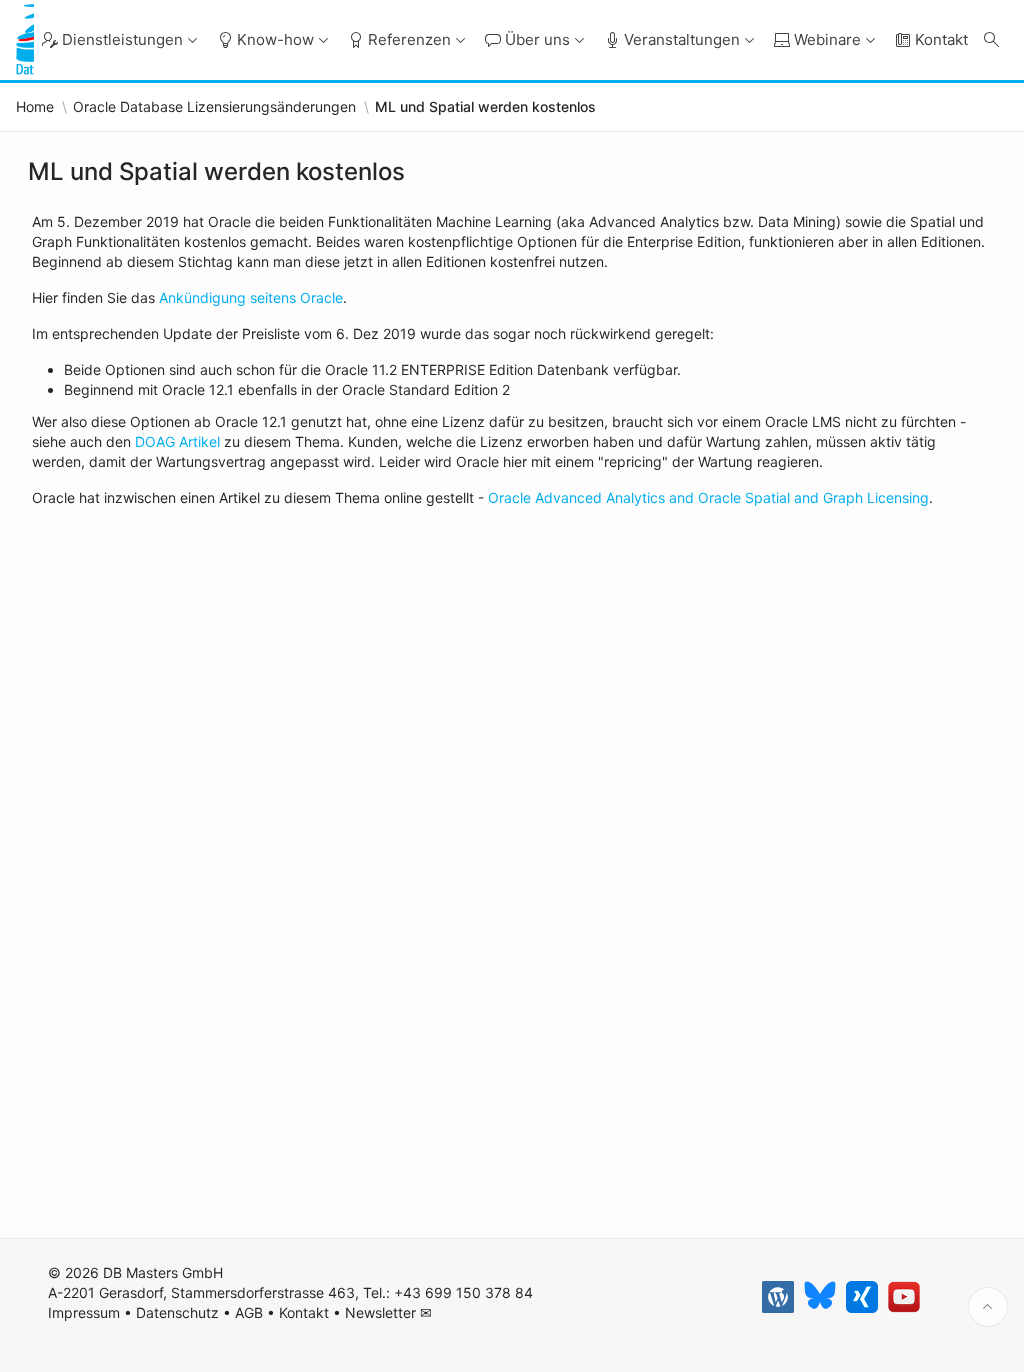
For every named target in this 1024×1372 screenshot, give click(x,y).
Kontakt (304, 1312)
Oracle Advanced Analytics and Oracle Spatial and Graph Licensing (708, 497)
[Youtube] (904, 1297)
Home (35, 107)
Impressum (84, 1312)
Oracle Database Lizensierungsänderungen (214, 107)
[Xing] (862, 1297)
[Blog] (778, 1297)
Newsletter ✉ (388, 1312)
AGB (249, 1312)
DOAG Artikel (175, 441)
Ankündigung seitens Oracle (251, 297)
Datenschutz (177, 1312)
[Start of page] (988, 1307)
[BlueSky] (820, 1297)
